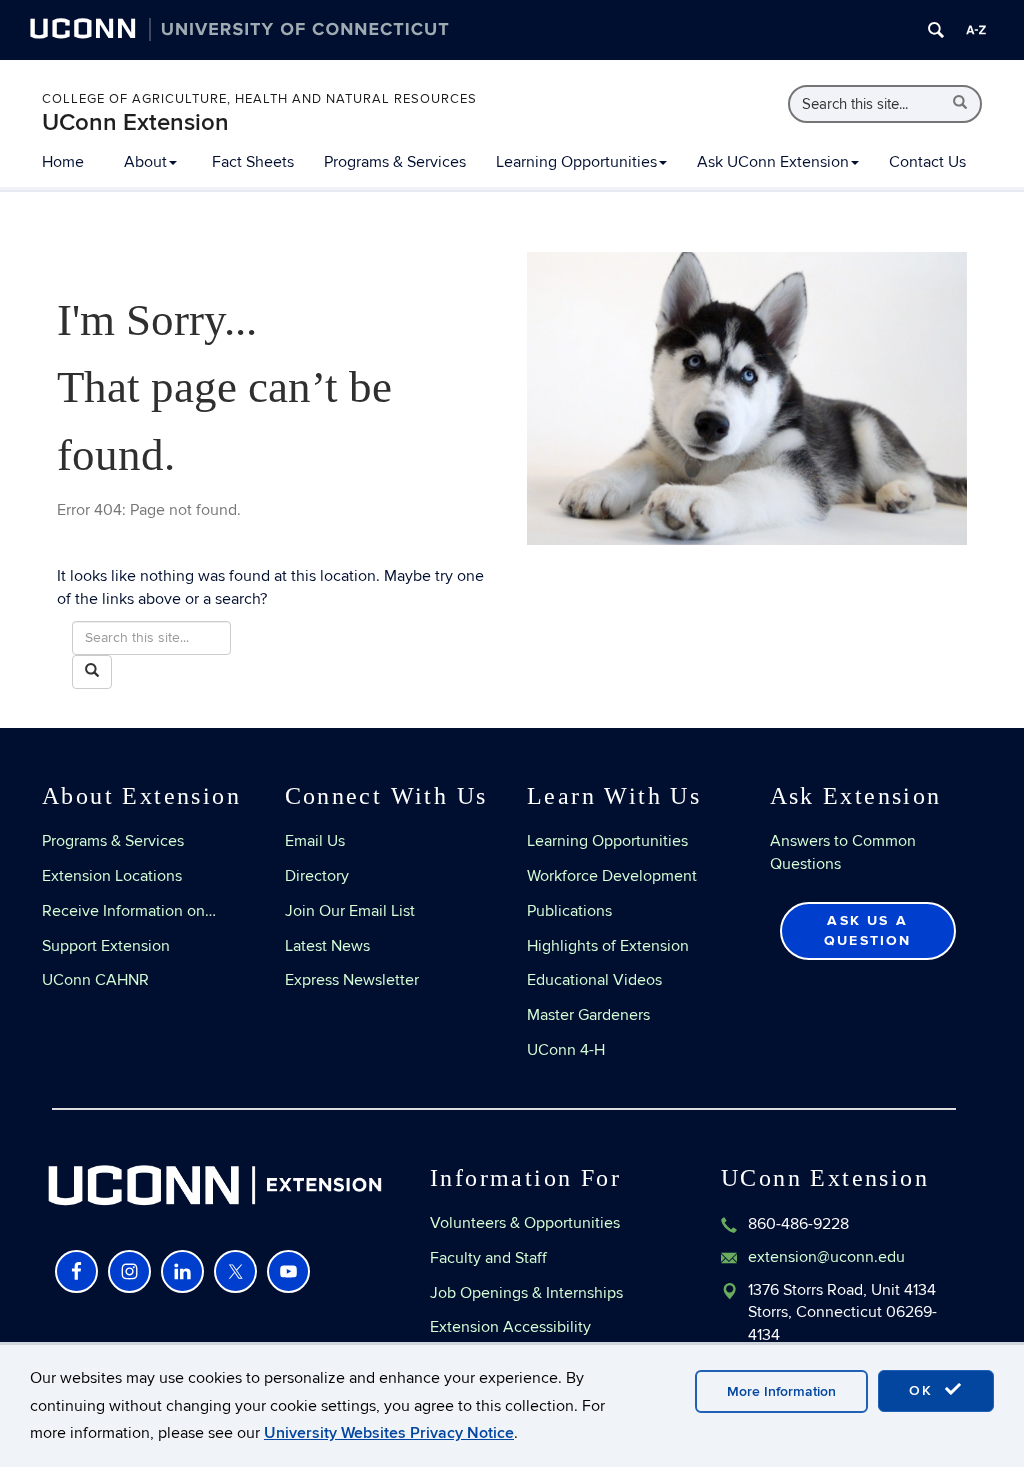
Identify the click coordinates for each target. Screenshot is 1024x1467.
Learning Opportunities (576, 162)
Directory (317, 876)
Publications (569, 911)
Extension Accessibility (510, 1327)
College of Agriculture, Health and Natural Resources (259, 99)
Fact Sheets (253, 162)
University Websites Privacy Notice (389, 1433)
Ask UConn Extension (773, 162)
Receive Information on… (129, 911)
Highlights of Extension (608, 946)
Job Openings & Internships (526, 1293)
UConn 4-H (566, 1050)
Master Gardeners (588, 1015)
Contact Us (927, 162)
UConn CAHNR (95, 980)
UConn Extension (135, 122)
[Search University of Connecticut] (936, 30)
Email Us (315, 841)
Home (63, 162)
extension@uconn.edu (826, 1257)
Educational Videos (594, 980)
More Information (781, 1391)
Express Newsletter (352, 980)
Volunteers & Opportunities (525, 1223)
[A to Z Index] (976, 30)
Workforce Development (612, 876)
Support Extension (106, 946)
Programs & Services (395, 162)
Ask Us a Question (868, 930)
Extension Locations (112, 876)
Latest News (327, 946)
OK (924, 1390)
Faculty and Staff (488, 1258)
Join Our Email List (350, 911)
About (145, 162)
